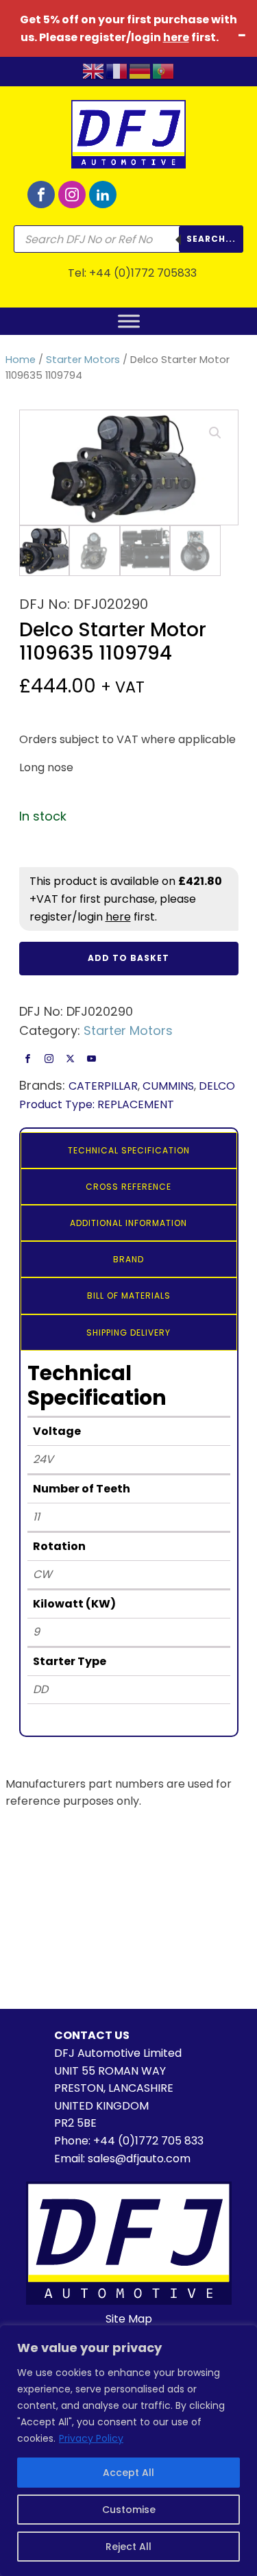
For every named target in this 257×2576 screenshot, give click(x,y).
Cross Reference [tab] (128, 1187)
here (176, 37)
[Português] (164, 71)
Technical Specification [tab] (129, 1150)
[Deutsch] (140, 71)
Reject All (128, 2547)
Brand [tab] (128, 1259)
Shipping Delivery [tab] (128, 1333)
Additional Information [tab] (128, 1223)
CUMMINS (168, 1086)
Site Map (129, 2319)
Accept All (128, 2473)
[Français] (117, 71)
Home (21, 360)
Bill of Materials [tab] (129, 1296)
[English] (94, 71)
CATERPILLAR (103, 1086)
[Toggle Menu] (129, 321)
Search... (211, 239)
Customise (129, 2510)
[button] (215, 433)
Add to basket (128, 958)
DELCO (217, 1086)
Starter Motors (83, 360)
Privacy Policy (91, 2438)
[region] (128, 2451)
